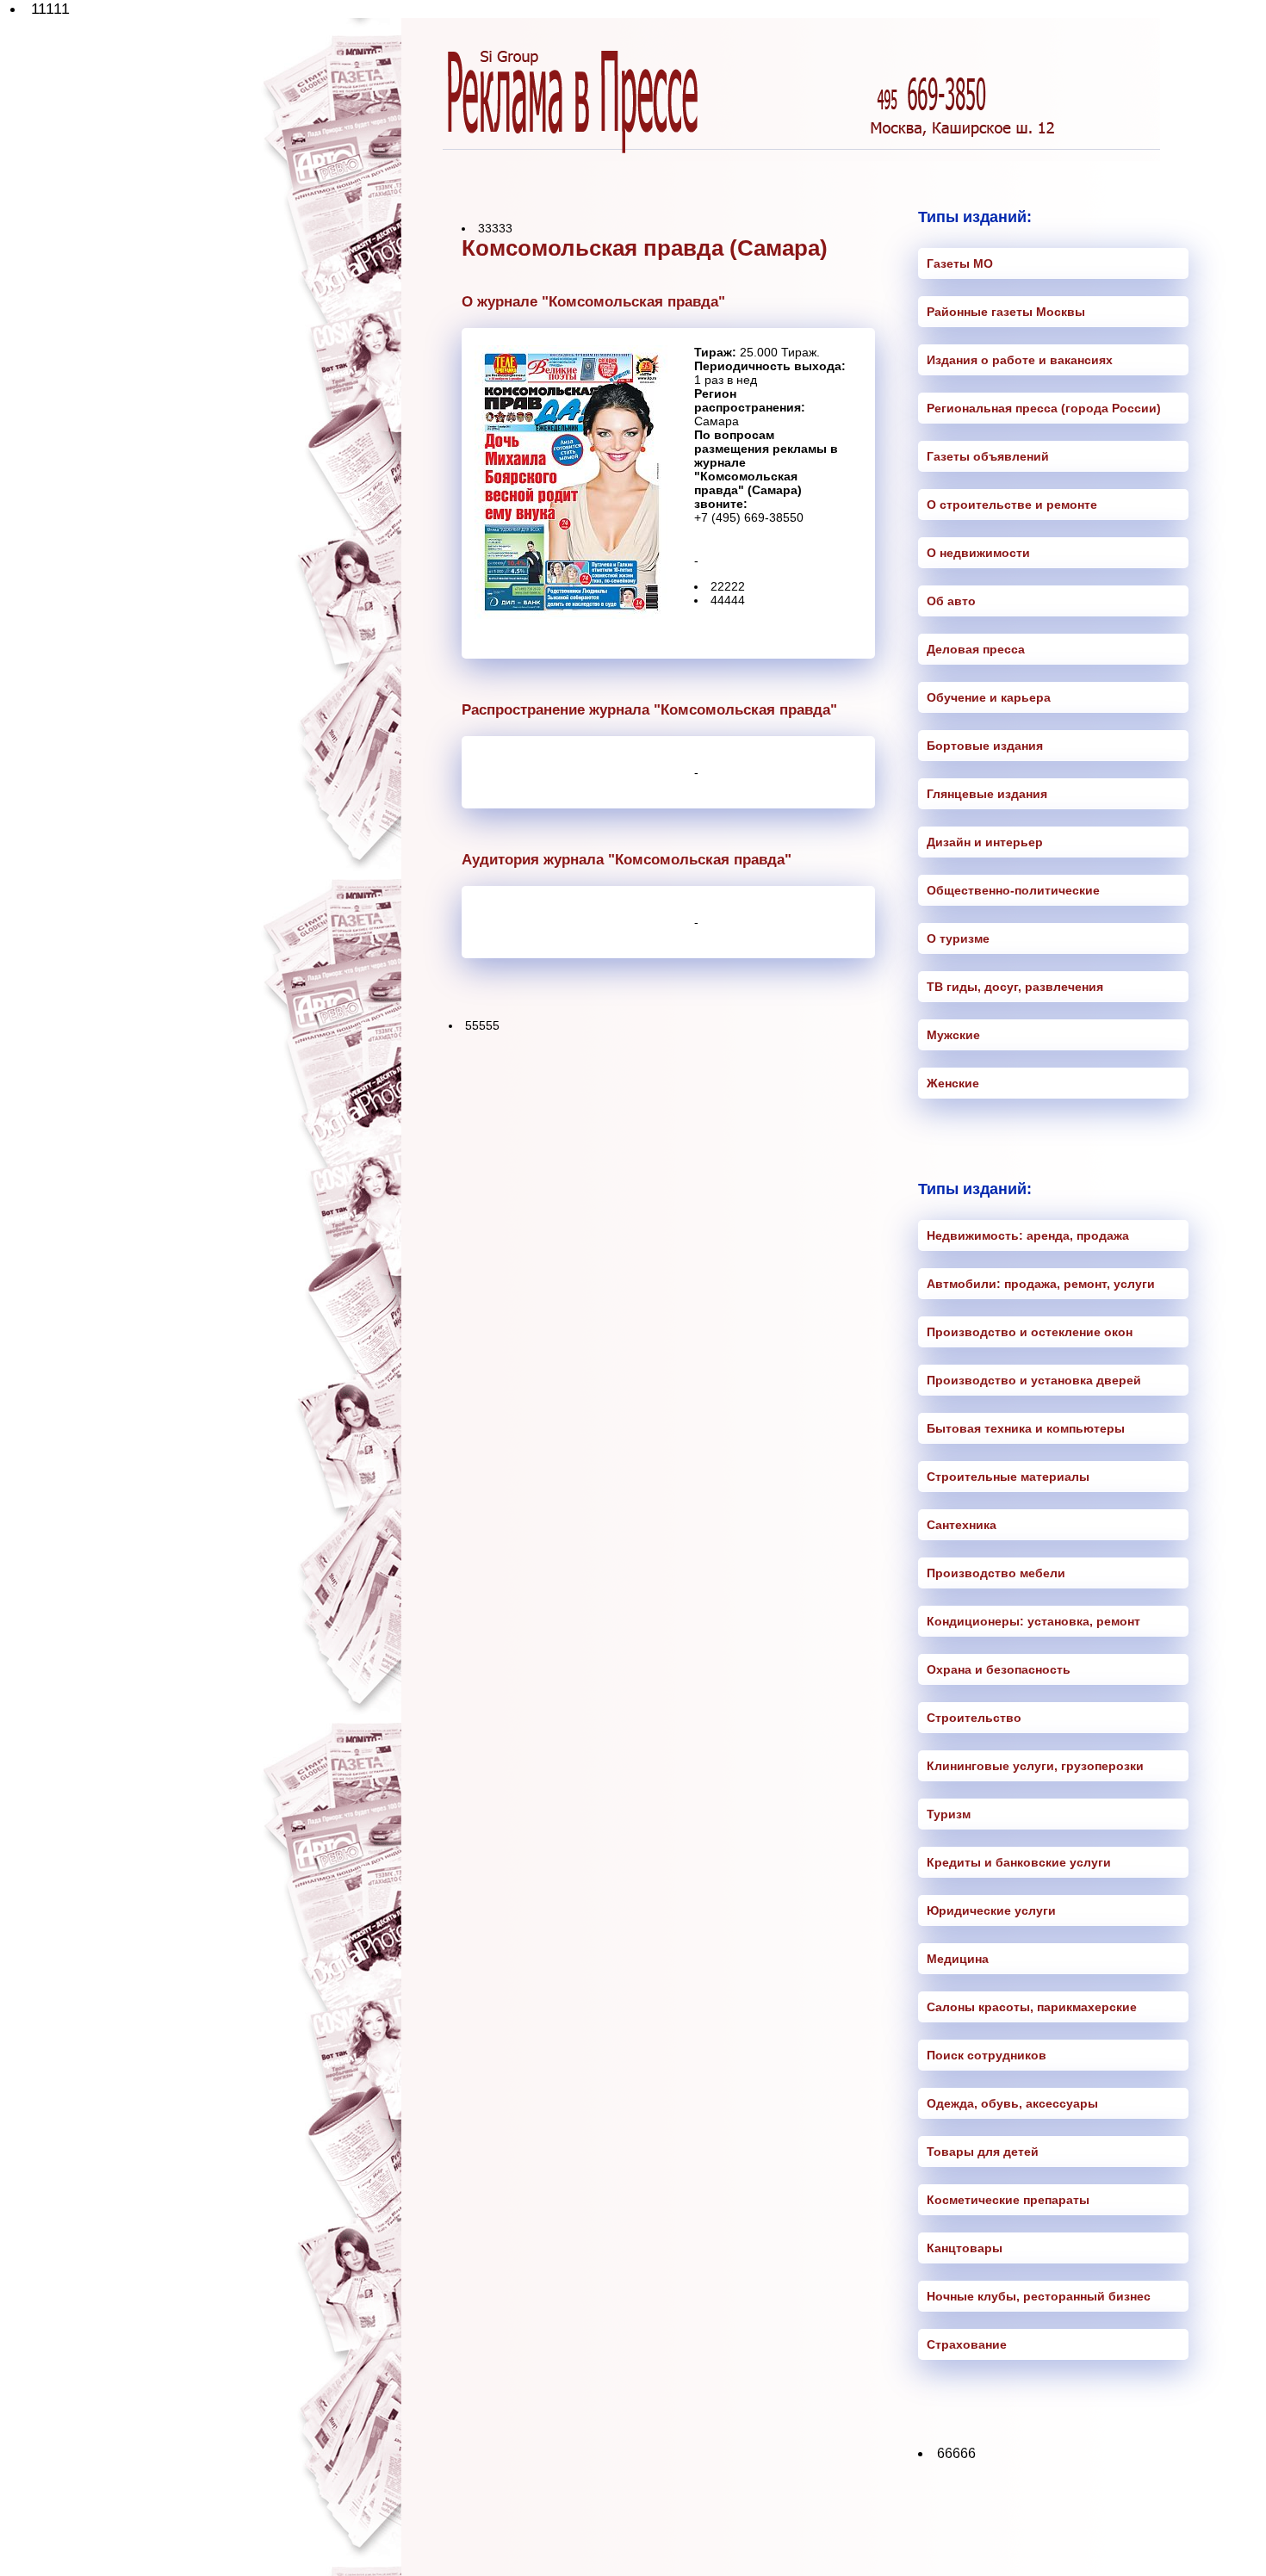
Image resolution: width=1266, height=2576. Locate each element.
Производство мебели (996, 1573)
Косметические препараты (1008, 2200)
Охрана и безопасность (999, 1669)
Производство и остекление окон (1030, 1332)
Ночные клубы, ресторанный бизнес (1039, 2296)
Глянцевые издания (987, 794)
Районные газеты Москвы (1006, 312)
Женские (953, 1083)
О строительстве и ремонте (1012, 505)
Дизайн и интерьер (985, 842)
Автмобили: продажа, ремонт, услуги (1041, 1284)
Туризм (949, 1814)
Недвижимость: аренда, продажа (1028, 1235)
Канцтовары (965, 2248)
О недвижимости (978, 553)
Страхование (967, 2344)
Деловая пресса (976, 649)
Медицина (958, 1959)
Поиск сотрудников (987, 2055)
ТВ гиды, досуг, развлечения (1015, 987)
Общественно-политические (1013, 890)
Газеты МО (960, 263)
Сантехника (962, 1525)
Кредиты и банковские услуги (1019, 1862)
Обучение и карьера (989, 697)
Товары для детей (983, 2152)
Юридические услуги (991, 1910)
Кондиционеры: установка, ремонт (1033, 1621)
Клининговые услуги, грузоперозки (1035, 1766)
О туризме (958, 938)
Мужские (953, 1035)
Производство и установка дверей (1034, 1380)
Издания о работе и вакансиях (1020, 360)
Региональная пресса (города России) (1044, 408)
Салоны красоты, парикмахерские (1032, 2007)
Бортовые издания (985, 746)
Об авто (951, 601)
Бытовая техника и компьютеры (1026, 1428)
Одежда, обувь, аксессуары (1012, 2103)
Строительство (974, 1718)
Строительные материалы (1008, 1477)
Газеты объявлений (988, 456)
